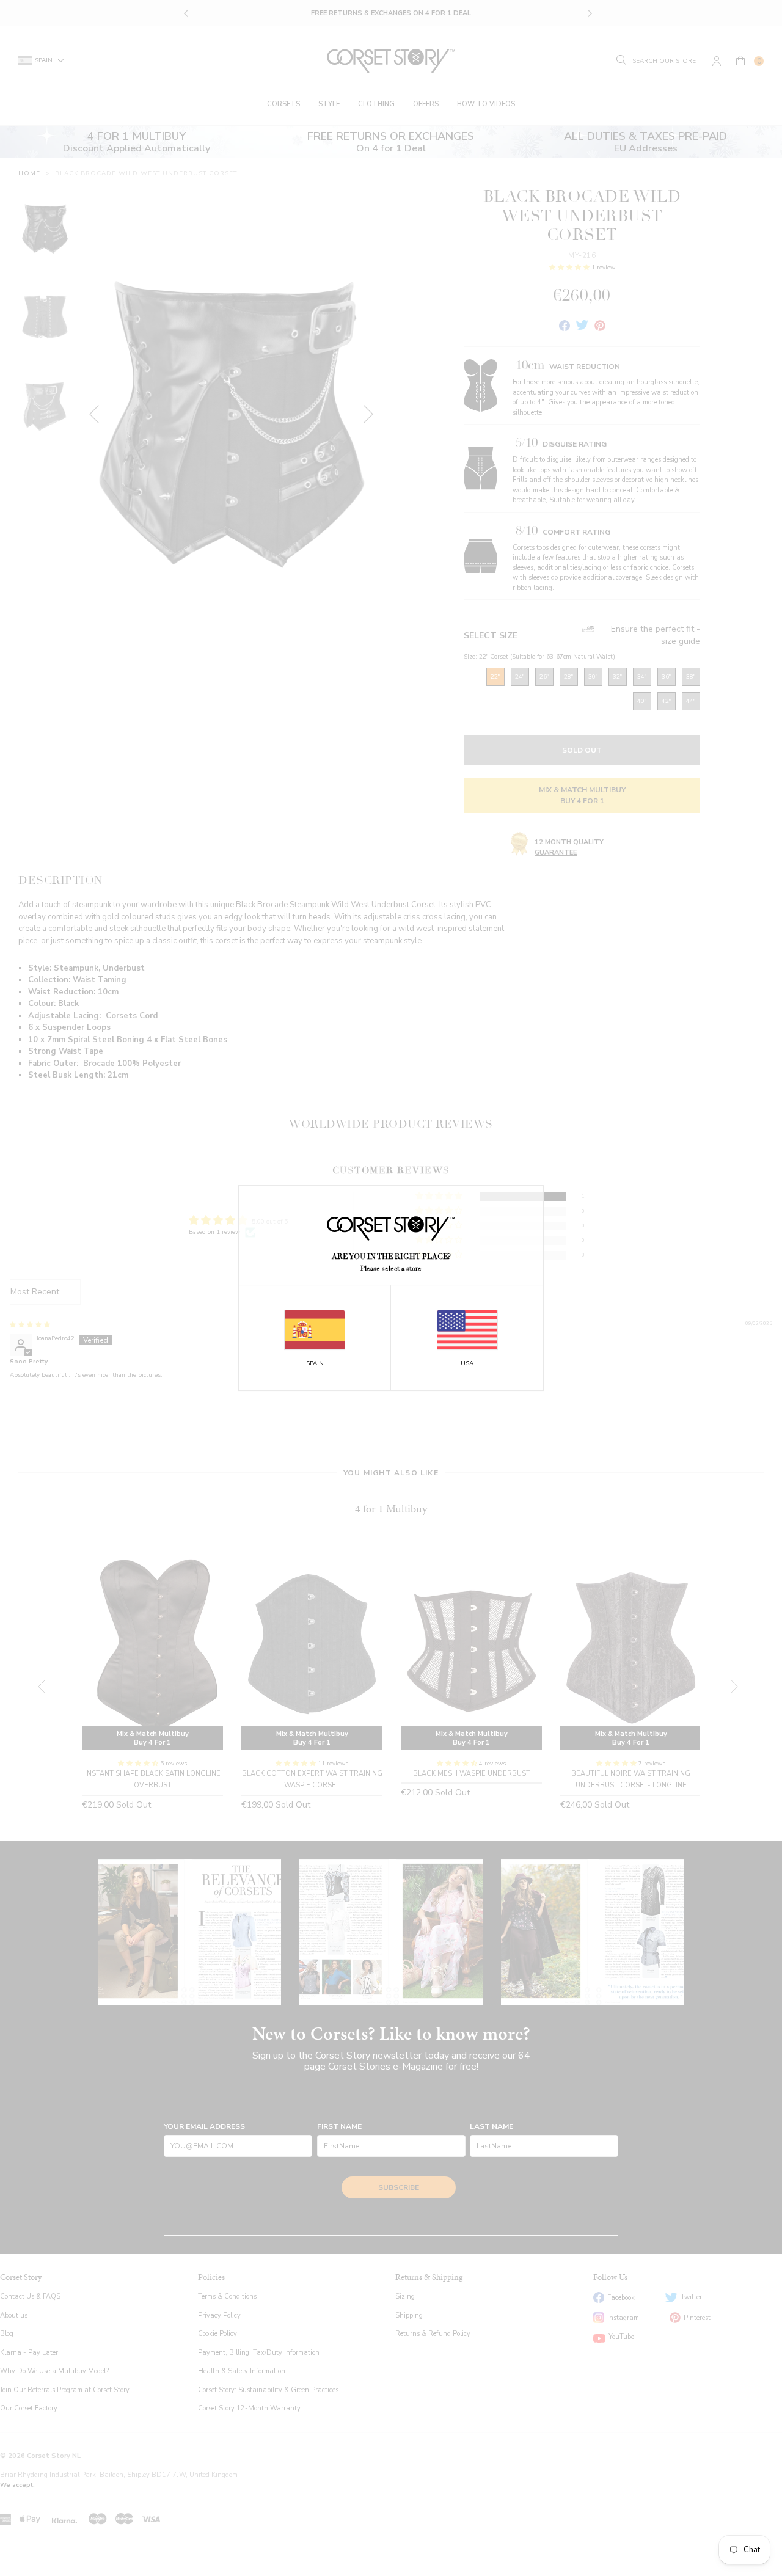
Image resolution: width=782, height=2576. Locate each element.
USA (467, 1363)
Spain (315, 1363)
